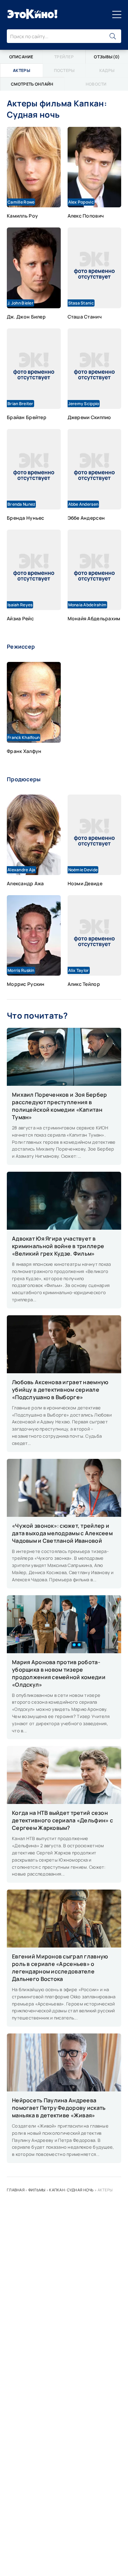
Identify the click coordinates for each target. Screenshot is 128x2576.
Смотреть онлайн (32, 84)
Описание (21, 57)
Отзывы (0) (107, 57)
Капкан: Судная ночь (71, 2190)
